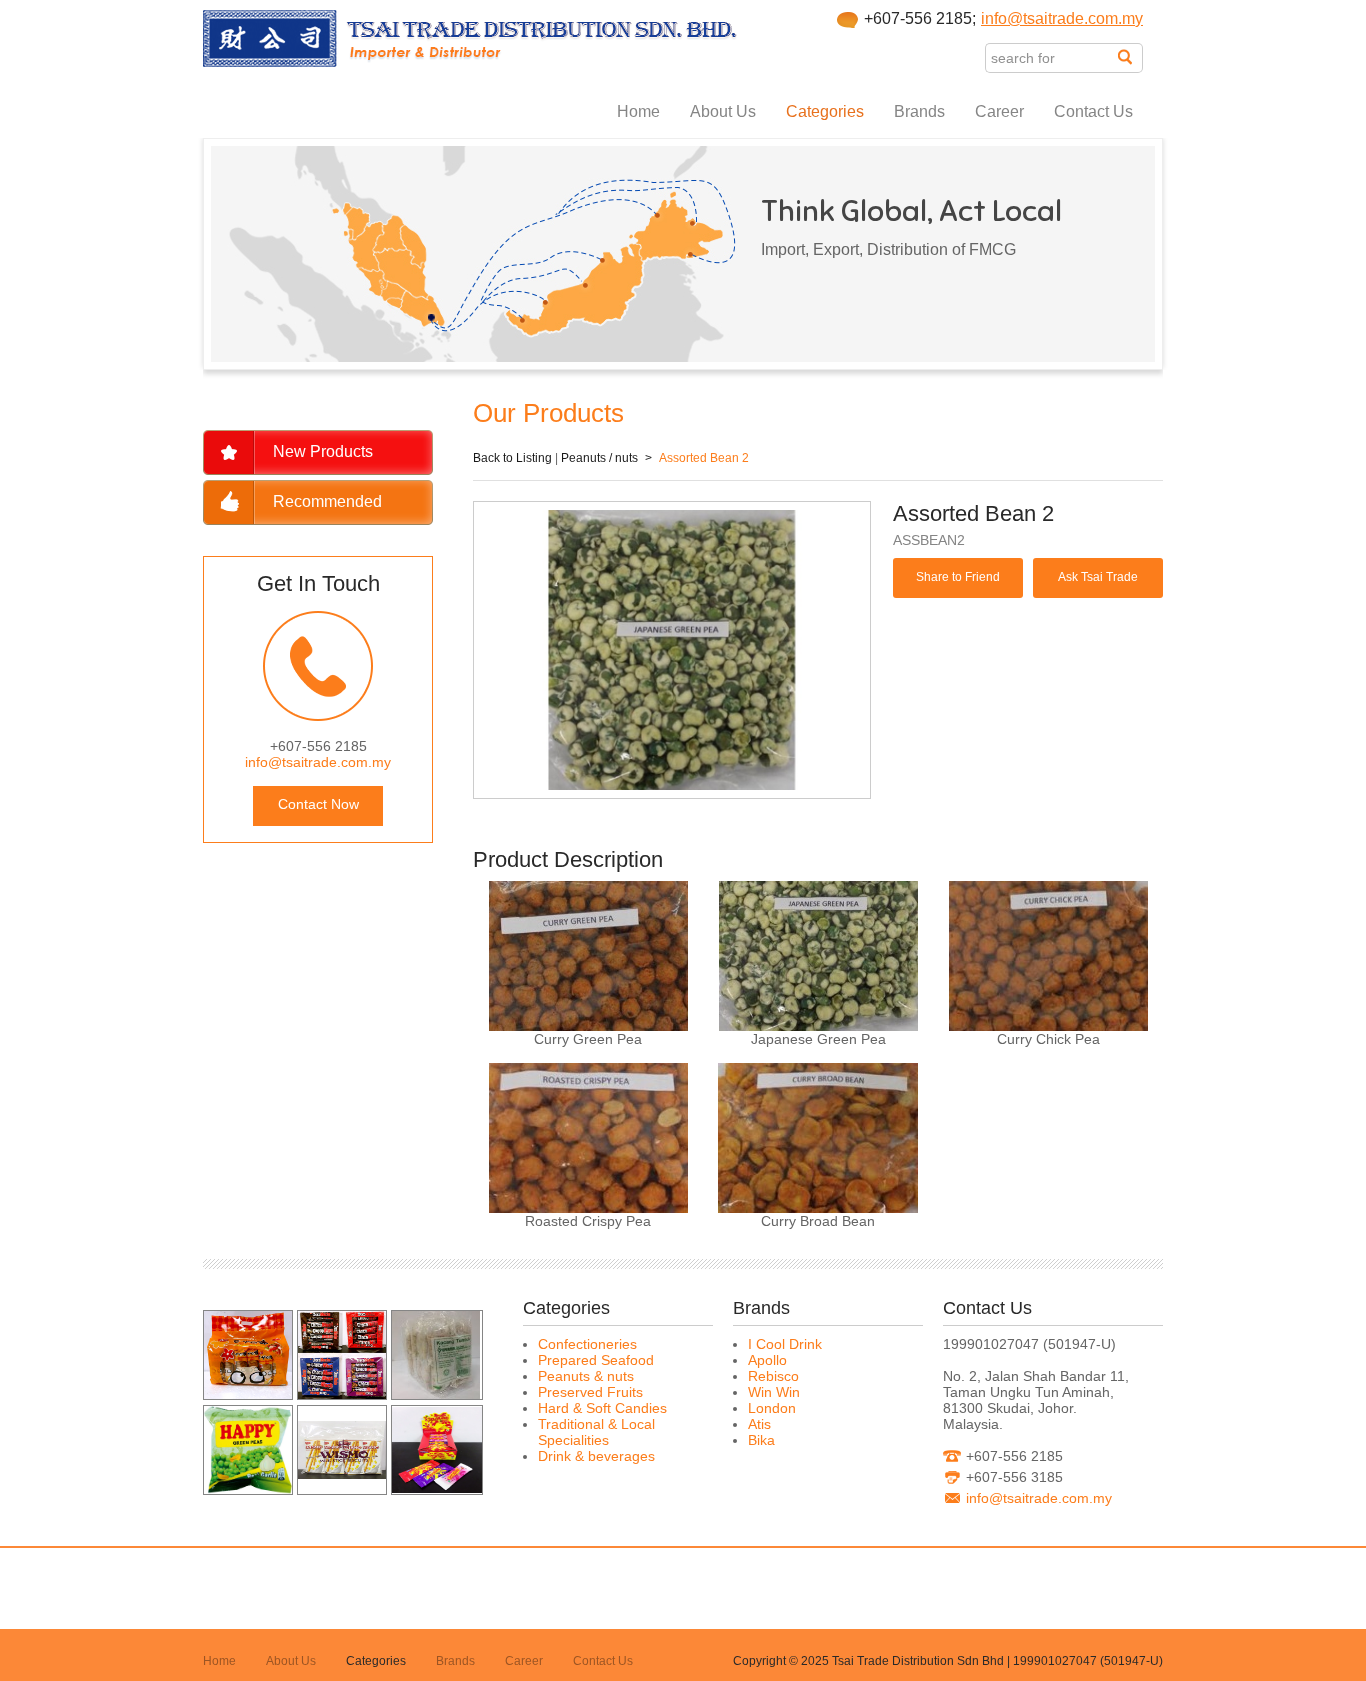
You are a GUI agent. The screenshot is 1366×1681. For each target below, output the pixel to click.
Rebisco (773, 1376)
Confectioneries (587, 1344)
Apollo (767, 1360)
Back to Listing (512, 458)
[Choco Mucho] (342, 1394)
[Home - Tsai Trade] (470, 62)
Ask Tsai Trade (1098, 577)
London (772, 1408)
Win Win (774, 1392)
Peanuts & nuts (586, 1376)
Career (999, 111)
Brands (919, 111)
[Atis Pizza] (248, 1394)
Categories (825, 111)
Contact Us (1093, 111)
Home (638, 111)
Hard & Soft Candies (602, 1408)
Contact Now (318, 804)
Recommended (327, 501)
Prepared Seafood (596, 1360)
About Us (723, 111)
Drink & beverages (596, 1456)
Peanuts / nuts (599, 458)
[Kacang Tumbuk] (436, 1394)
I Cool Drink (785, 1344)
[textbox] (1051, 58)
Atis (759, 1424)
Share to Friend (958, 577)
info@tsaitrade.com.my (1062, 18)
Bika (761, 1440)
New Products (323, 451)
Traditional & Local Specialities (596, 1432)
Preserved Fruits (590, 1392)
